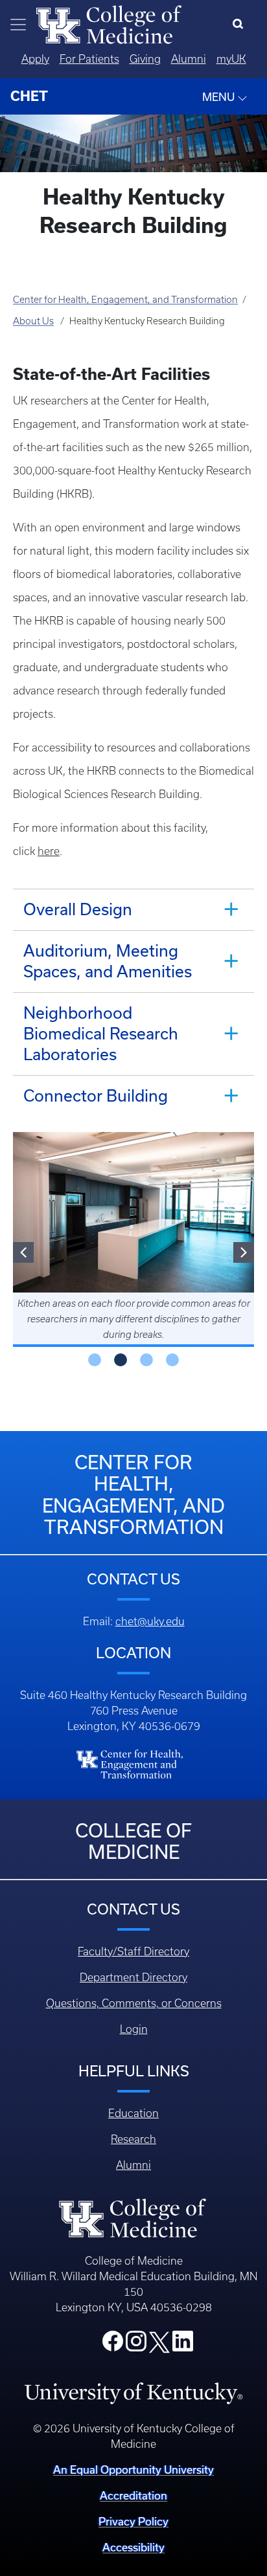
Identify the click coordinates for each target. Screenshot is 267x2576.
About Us (33, 321)
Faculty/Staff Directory (133, 1951)
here (49, 851)
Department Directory (133, 1977)
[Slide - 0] (95, 1360)
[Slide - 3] (172, 1360)
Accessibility (133, 2547)
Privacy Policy (133, 2521)
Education (133, 2113)
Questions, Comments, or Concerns (134, 2003)
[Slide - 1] (121, 1360)
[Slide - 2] (146, 1360)
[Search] (241, 25)
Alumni (189, 59)
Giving (145, 59)
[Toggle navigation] (18, 25)
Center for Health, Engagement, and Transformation (125, 300)
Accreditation (133, 2495)
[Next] (244, 1252)
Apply (35, 59)
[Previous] (23, 1252)
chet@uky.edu (150, 1621)
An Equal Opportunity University (133, 2470)
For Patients (89, 59)
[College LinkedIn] (183, 2345)
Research (133, 2139)
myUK (231, 59)
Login (134, 2029)
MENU (220, 97)
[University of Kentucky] (133, 2393)
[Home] (109, 23)
